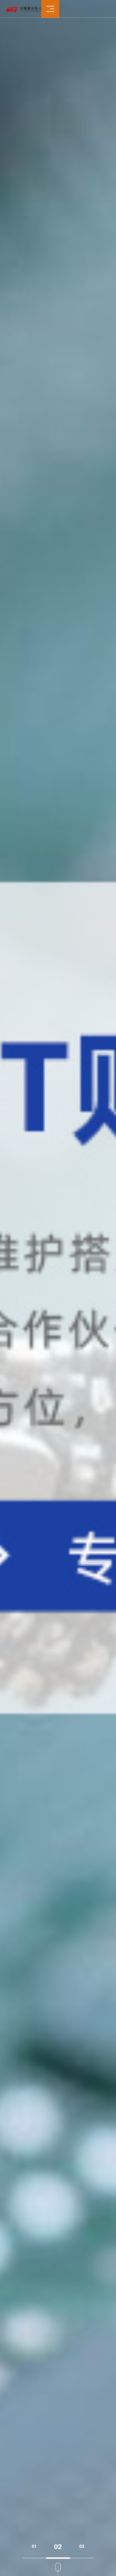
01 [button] (34, 2546)
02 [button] (58, 2546)
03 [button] (82, 2546)
